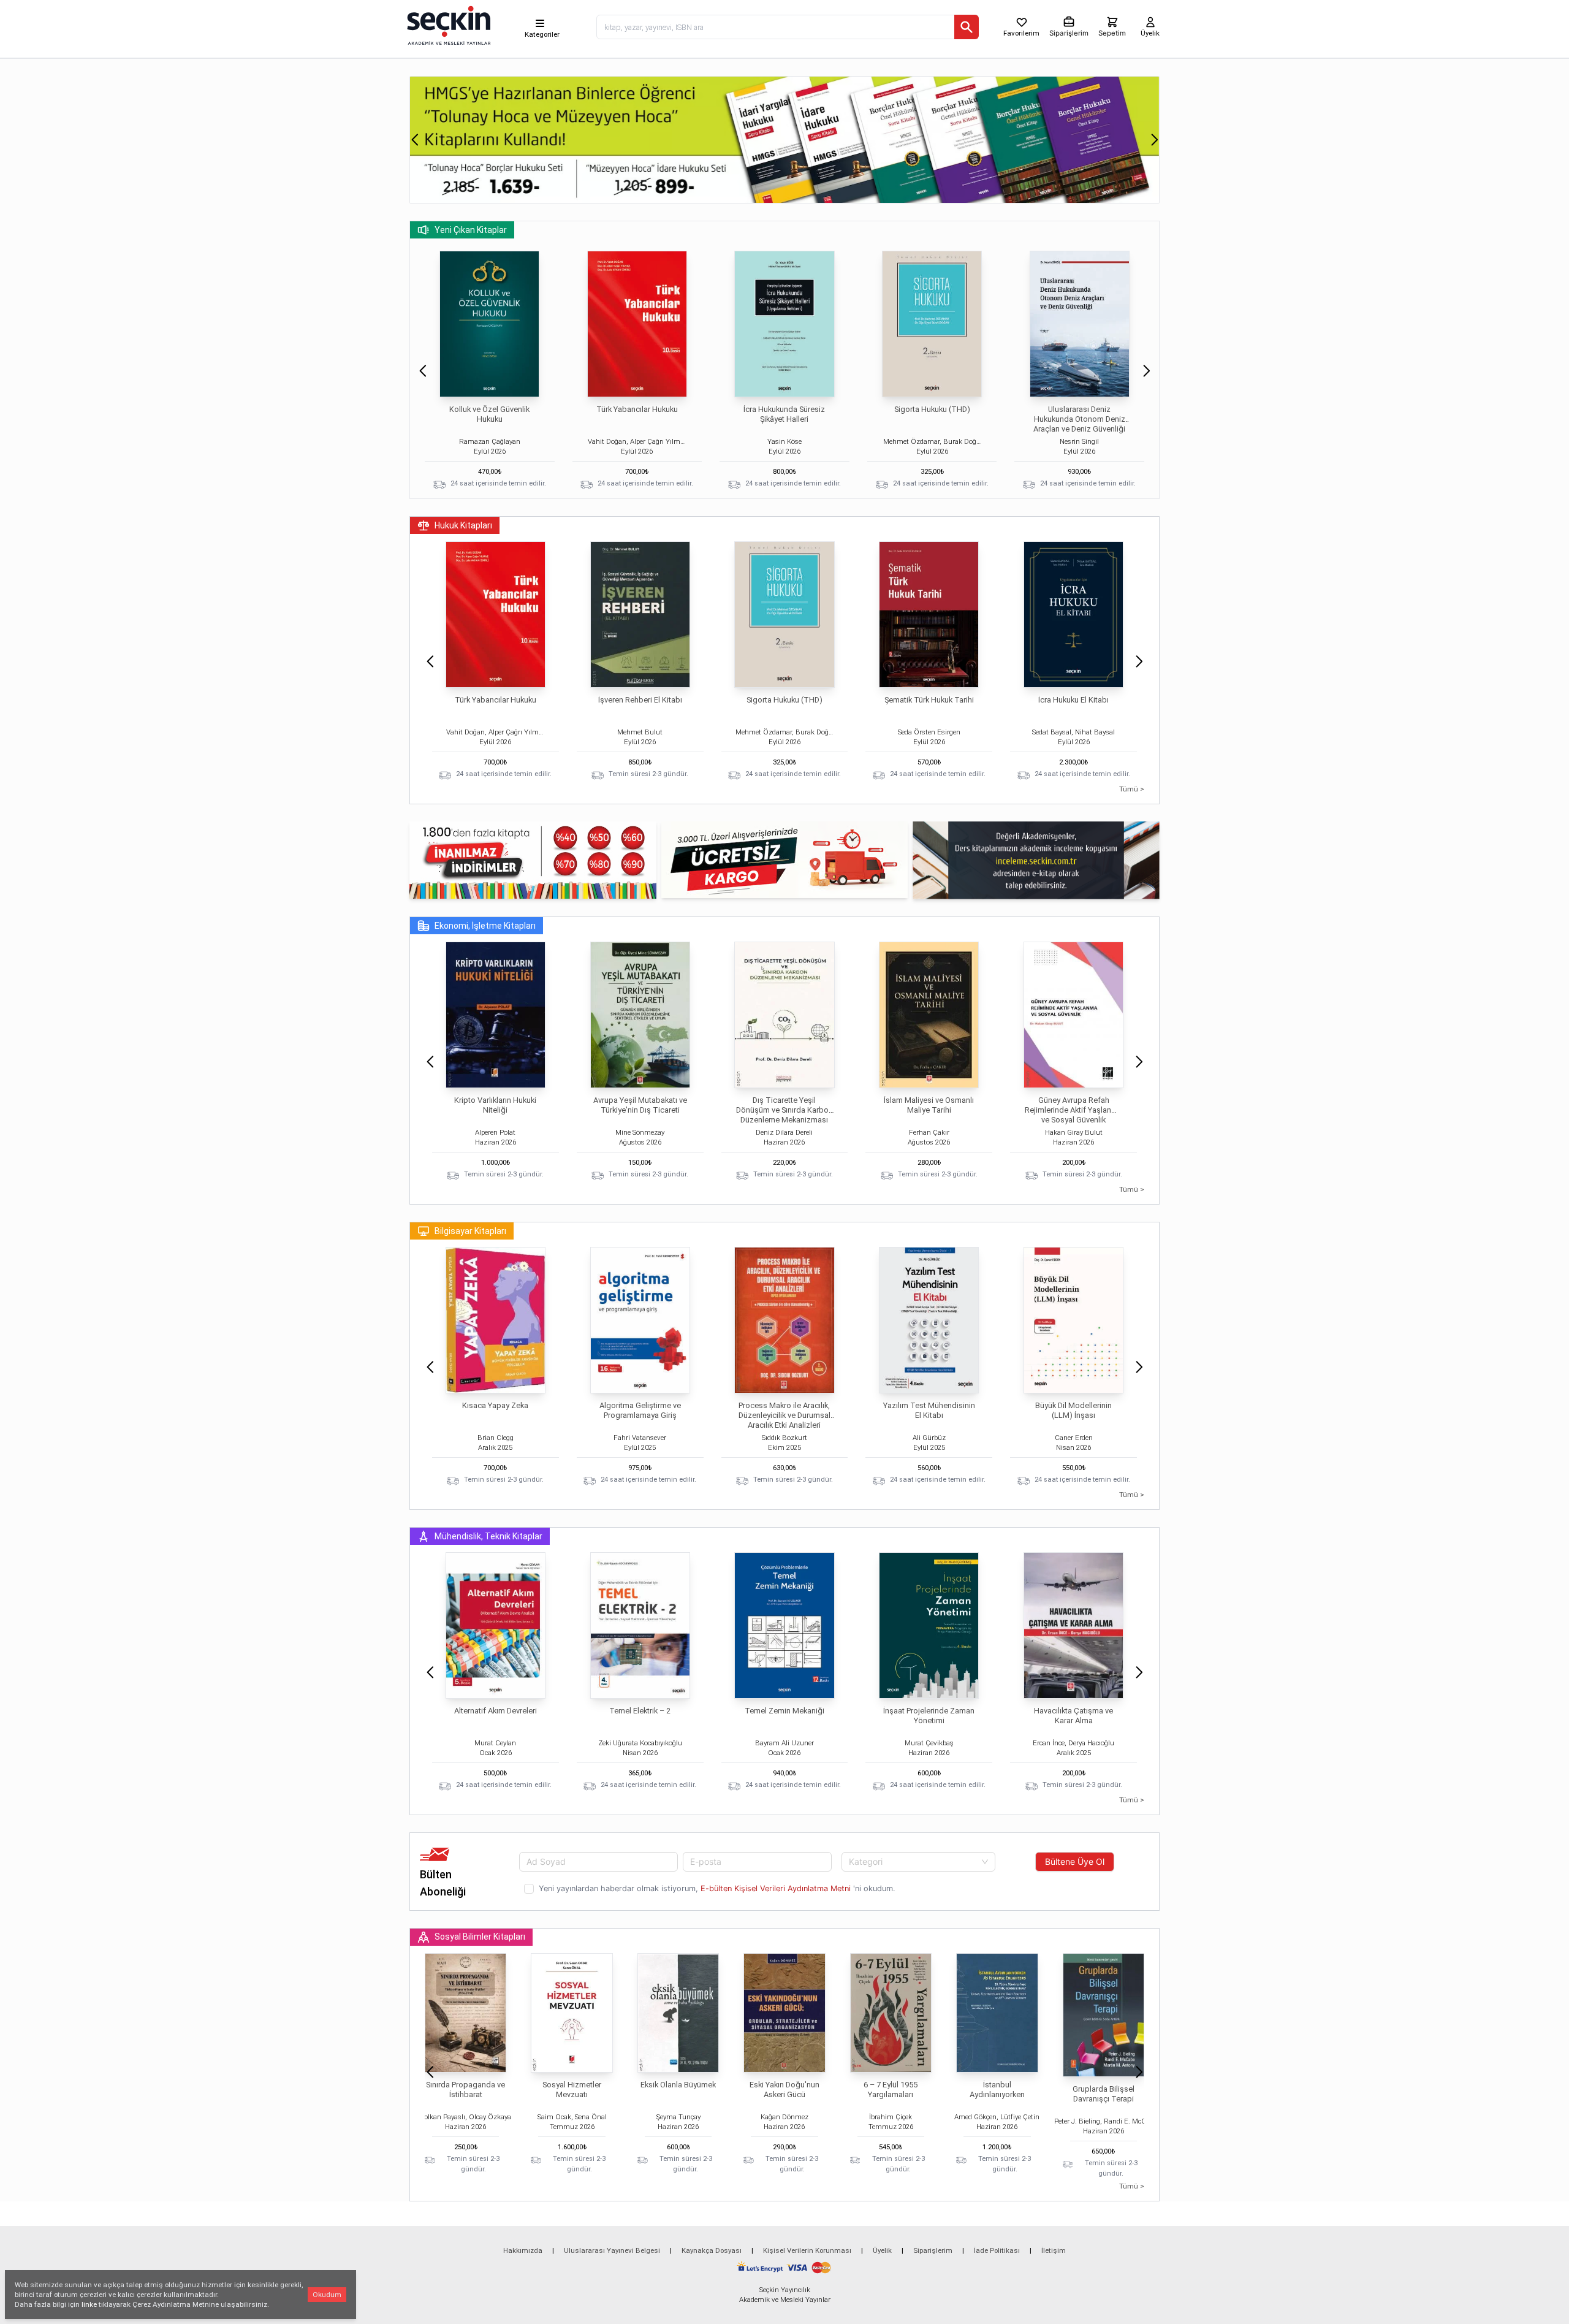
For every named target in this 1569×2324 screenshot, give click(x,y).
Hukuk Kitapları (463, 525)
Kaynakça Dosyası (712, 2250)
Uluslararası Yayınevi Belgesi (612, 2250)
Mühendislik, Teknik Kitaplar (488, 1536)
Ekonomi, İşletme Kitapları (485, 926)
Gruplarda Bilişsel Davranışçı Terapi (1104, 2094)
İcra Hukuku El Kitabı (1073, 700)
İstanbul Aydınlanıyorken (997, 2090)
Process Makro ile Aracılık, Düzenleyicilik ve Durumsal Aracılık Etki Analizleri (784, 1415)
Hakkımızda (523, 2250)
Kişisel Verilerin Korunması (807, 2250)
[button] (415, 140)
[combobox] (918, 1862)
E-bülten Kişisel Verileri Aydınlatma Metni (776, 1888)
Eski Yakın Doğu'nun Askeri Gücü (784, 2090)
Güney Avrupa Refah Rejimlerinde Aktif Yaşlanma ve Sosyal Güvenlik (1073, 1110)
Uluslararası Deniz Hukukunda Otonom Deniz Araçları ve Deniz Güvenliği (1079, 419)
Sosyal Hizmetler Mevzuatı (572, 2090)
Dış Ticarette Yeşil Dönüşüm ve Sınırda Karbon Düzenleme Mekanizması (784, 1110)
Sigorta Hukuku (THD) (932, 409)
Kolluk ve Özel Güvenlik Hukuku (489, 414)
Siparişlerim (933, 2250)
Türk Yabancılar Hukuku (637, 409)
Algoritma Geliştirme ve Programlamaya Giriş (640, 1410)
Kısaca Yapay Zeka (495, 1405)
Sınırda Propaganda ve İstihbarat (465, 2090)
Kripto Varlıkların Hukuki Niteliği (495, 1105)
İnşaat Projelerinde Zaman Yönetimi (929, 1716)
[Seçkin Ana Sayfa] (447, 25)
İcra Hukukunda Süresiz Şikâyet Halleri (784, 414)
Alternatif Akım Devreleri (496, 1711)
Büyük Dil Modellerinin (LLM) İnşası (1073, 1410)
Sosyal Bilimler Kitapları (480, 1937)
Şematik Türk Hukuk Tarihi (929, 700)
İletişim (1054, 2250)
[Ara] (967, 27)
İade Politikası (997, 2250)
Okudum (327, 2295)
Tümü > (1132, 789)
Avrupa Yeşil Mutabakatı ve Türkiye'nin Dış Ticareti (640, 1105)
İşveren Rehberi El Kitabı (640, 700)
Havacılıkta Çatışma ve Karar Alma (1073, 1716)
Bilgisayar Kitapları (470, 1231)
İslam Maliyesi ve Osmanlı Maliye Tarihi (929, 1105)
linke (89, 2304)
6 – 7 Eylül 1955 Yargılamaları (891, 2090)
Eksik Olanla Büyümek (678, 2085)
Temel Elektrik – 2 (640, 1711)
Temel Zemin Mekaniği (784, 1711)
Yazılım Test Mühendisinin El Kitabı (929, 1410)
